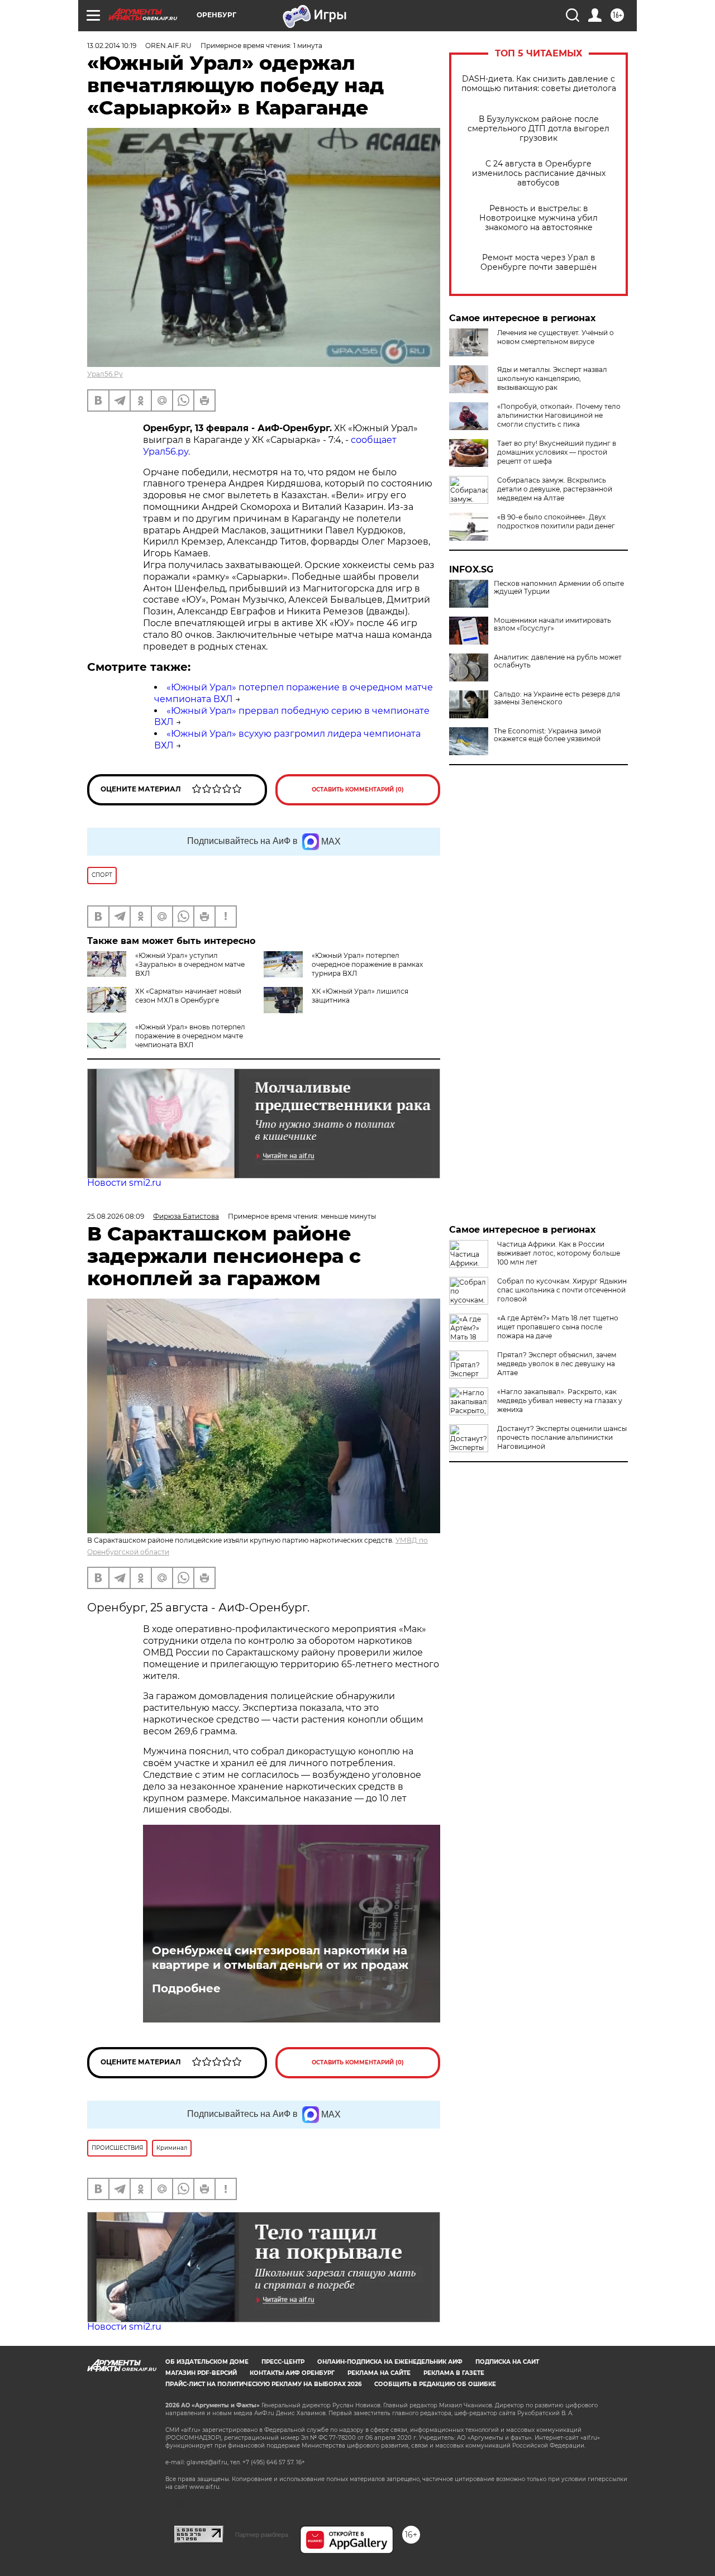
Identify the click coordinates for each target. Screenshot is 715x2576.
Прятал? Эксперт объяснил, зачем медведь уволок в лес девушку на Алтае (557, 1364)
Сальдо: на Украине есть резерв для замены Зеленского (557, 698)
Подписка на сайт (507, 2362)
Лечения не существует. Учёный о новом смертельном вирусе (556, 337)
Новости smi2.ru (124, 1183)
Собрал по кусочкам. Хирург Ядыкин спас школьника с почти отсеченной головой (562, 1290)
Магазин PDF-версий (201, 2373)
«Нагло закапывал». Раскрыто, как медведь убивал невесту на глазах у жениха (560, 1401)
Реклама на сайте (379, 2373)
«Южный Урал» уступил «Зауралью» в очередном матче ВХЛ (190, 964)
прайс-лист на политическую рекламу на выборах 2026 (263, 2384)
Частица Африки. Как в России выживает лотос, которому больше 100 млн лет (559, 1253)
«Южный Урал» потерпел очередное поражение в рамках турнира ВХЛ (367, 964)
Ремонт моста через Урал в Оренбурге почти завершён (538, 263)
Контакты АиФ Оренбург (292, 2373)
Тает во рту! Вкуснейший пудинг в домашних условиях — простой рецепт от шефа (557, 452)
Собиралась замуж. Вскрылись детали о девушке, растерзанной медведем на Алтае (555, 489)
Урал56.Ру (105, 374)
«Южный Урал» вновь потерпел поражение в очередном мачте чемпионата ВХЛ (190, 1036)
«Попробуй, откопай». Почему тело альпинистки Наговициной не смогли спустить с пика (559, 415)
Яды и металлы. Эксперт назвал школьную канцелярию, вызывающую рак (552, 378)
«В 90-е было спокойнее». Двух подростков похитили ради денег (556, 521)
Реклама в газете (454, 2373)
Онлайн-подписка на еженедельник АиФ (390, 2362)
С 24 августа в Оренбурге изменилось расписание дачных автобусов (539, 173)
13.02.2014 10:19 (112, 46)
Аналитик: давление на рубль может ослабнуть (558, 661)
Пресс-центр (283, 2362)
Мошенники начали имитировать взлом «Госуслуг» (552, 624)
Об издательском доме (207, 2362)
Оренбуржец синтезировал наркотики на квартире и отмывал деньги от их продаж (280, 1958)
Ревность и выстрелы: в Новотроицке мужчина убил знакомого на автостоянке (538, 218)
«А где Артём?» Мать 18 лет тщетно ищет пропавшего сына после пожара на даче (558, 1327)
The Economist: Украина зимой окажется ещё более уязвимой (547, 735)
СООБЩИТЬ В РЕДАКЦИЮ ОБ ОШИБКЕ (435, 2384)
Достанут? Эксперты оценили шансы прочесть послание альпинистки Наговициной (562, 1437)
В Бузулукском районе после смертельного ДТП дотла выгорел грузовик (538, 129)
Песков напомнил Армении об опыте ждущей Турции (559, 588)
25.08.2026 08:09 (116, 1216)
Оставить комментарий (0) (358, 790)
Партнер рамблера (262, 2535)
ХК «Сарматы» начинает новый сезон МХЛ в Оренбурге (188, 996)
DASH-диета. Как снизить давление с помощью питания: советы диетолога (539, 84)
